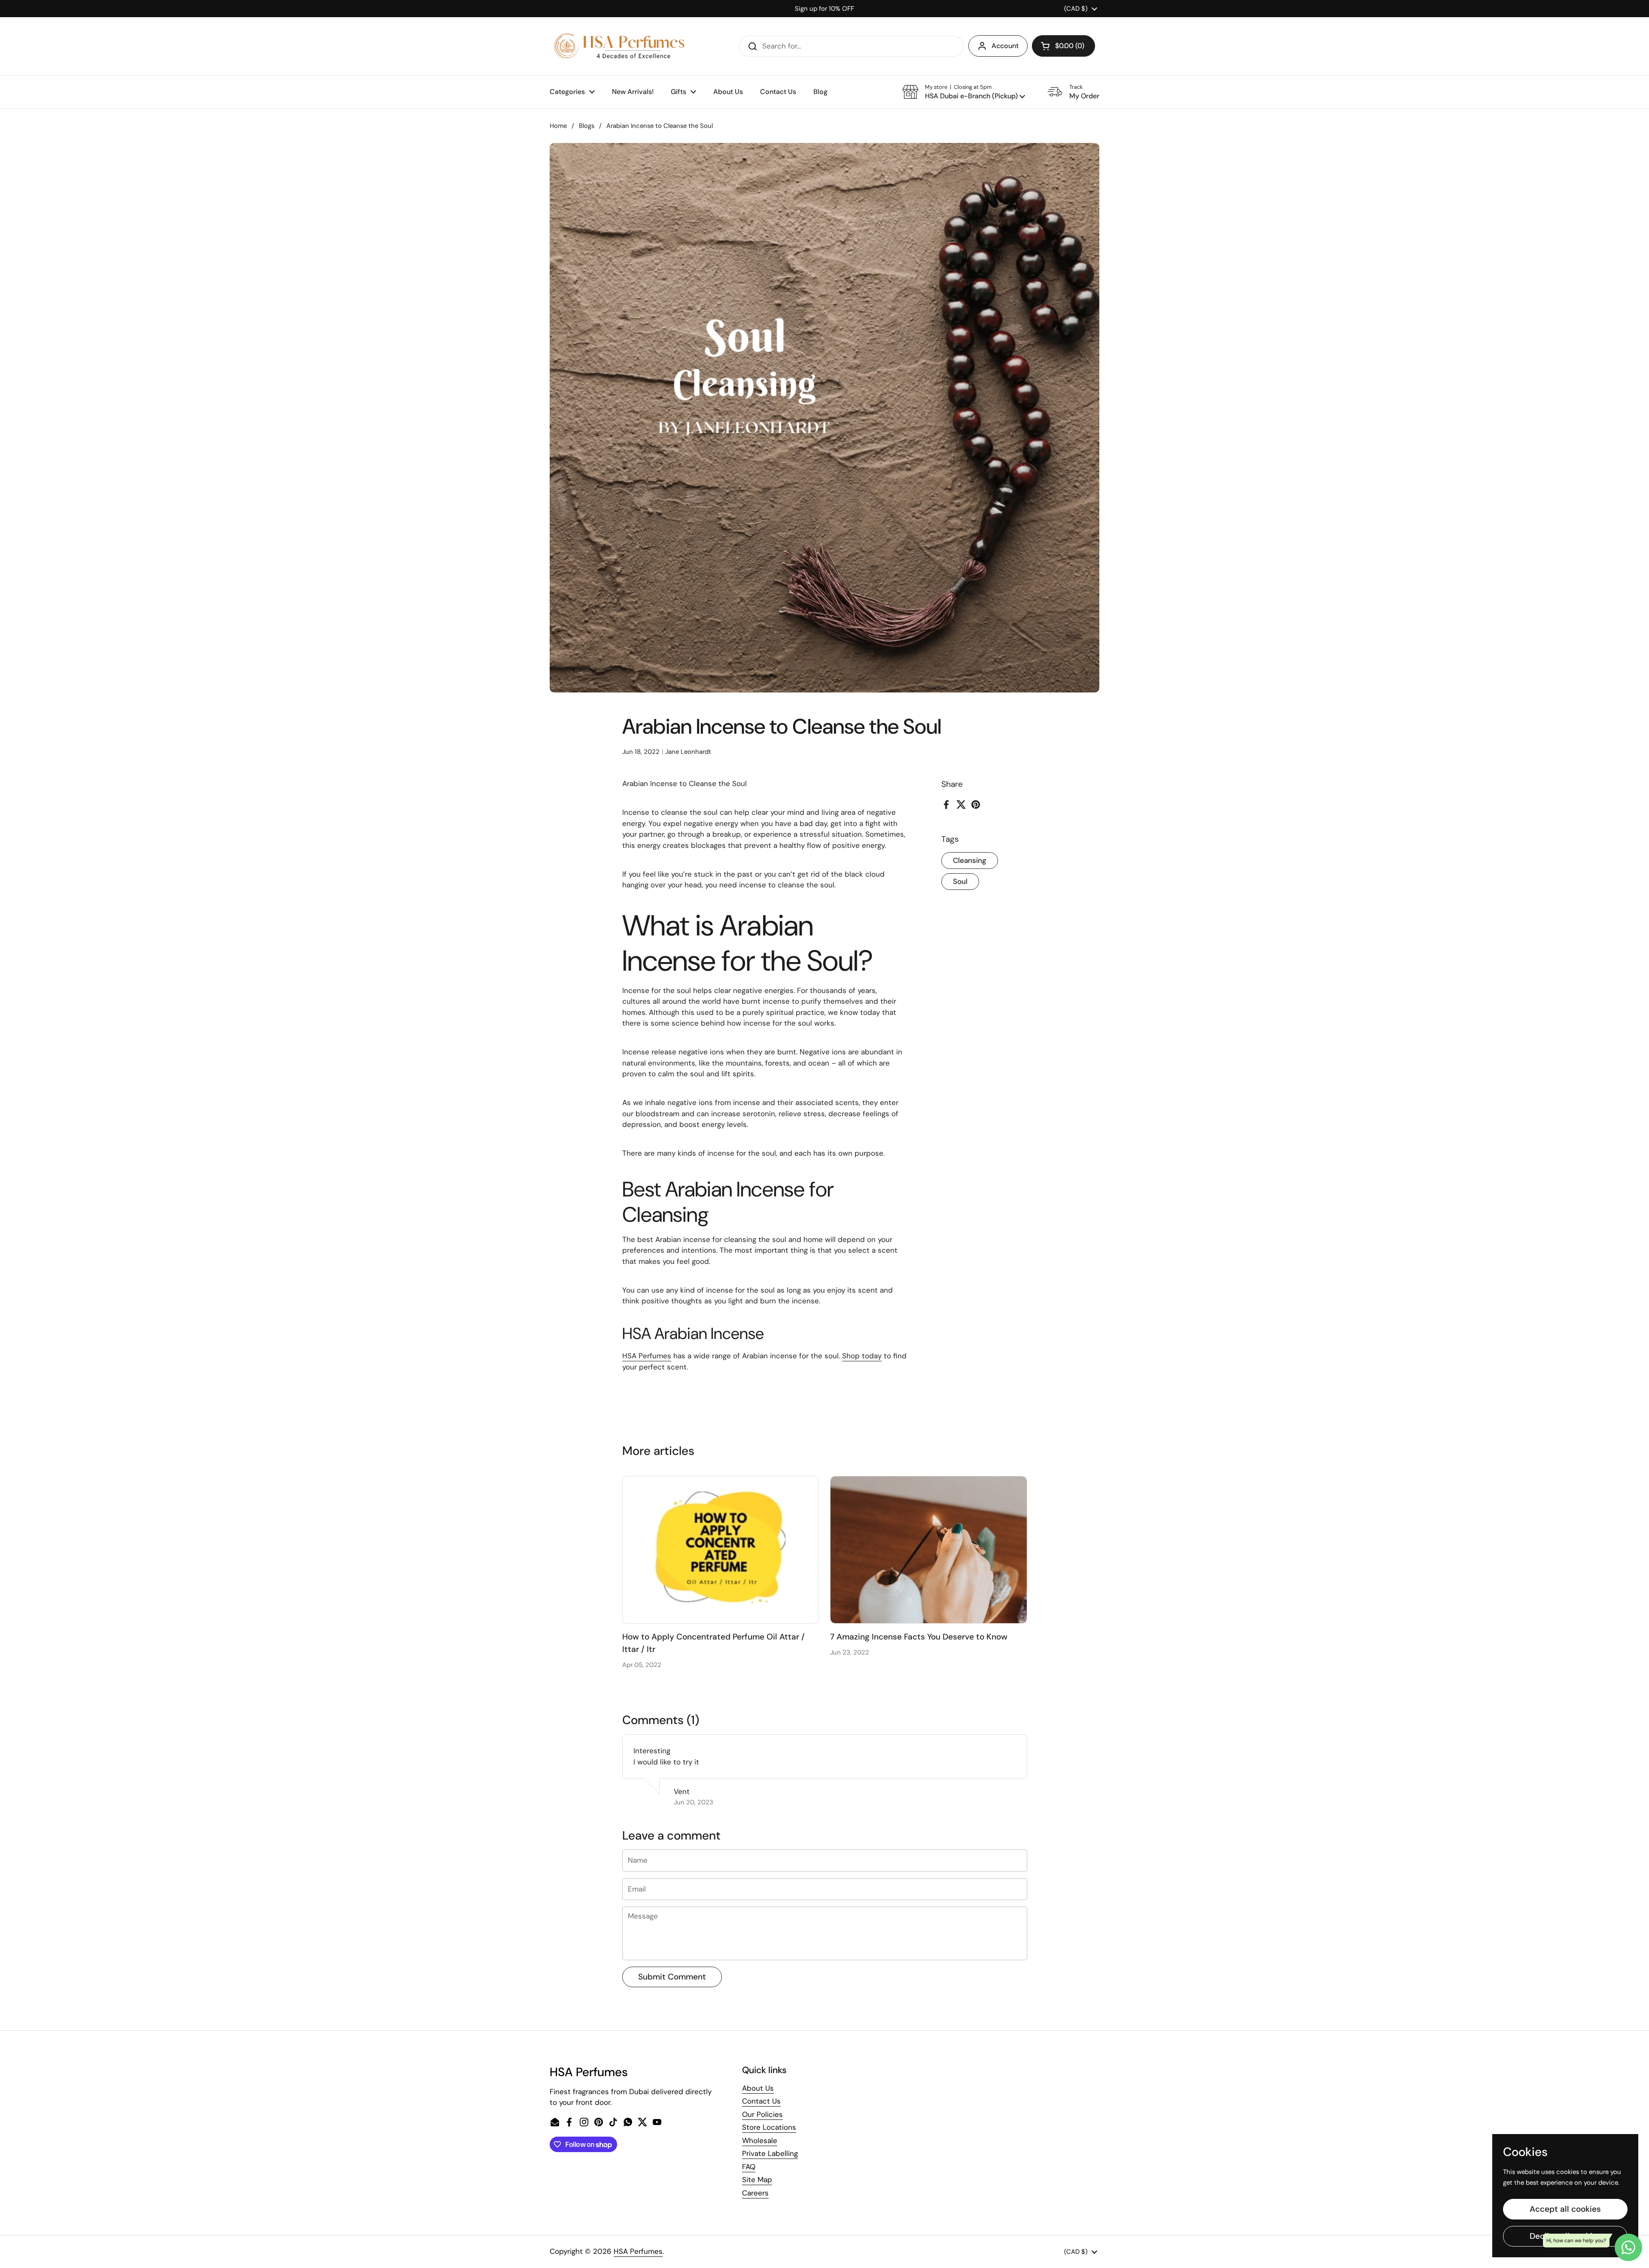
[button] (1063, 46)
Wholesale (760, 2140)
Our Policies (762, 2114)
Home (558, 126)
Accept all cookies (1565, 2209)
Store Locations (769, 2127)
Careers (755, 2193)
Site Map (757, 2180)
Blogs (587, 126)
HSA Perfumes (638, 2251)
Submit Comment (672, 1977)
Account (1005, 46)
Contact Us (761, 2101)
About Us (758, 2088)
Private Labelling (770, 2153)
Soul (960, 881)
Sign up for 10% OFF (824, 9)
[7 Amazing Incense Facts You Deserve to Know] (929, 1550)
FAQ (749, 2167)
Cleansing (970, 860)
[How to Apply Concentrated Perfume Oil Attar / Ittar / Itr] (721, 1550)
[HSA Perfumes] (618, 46)
